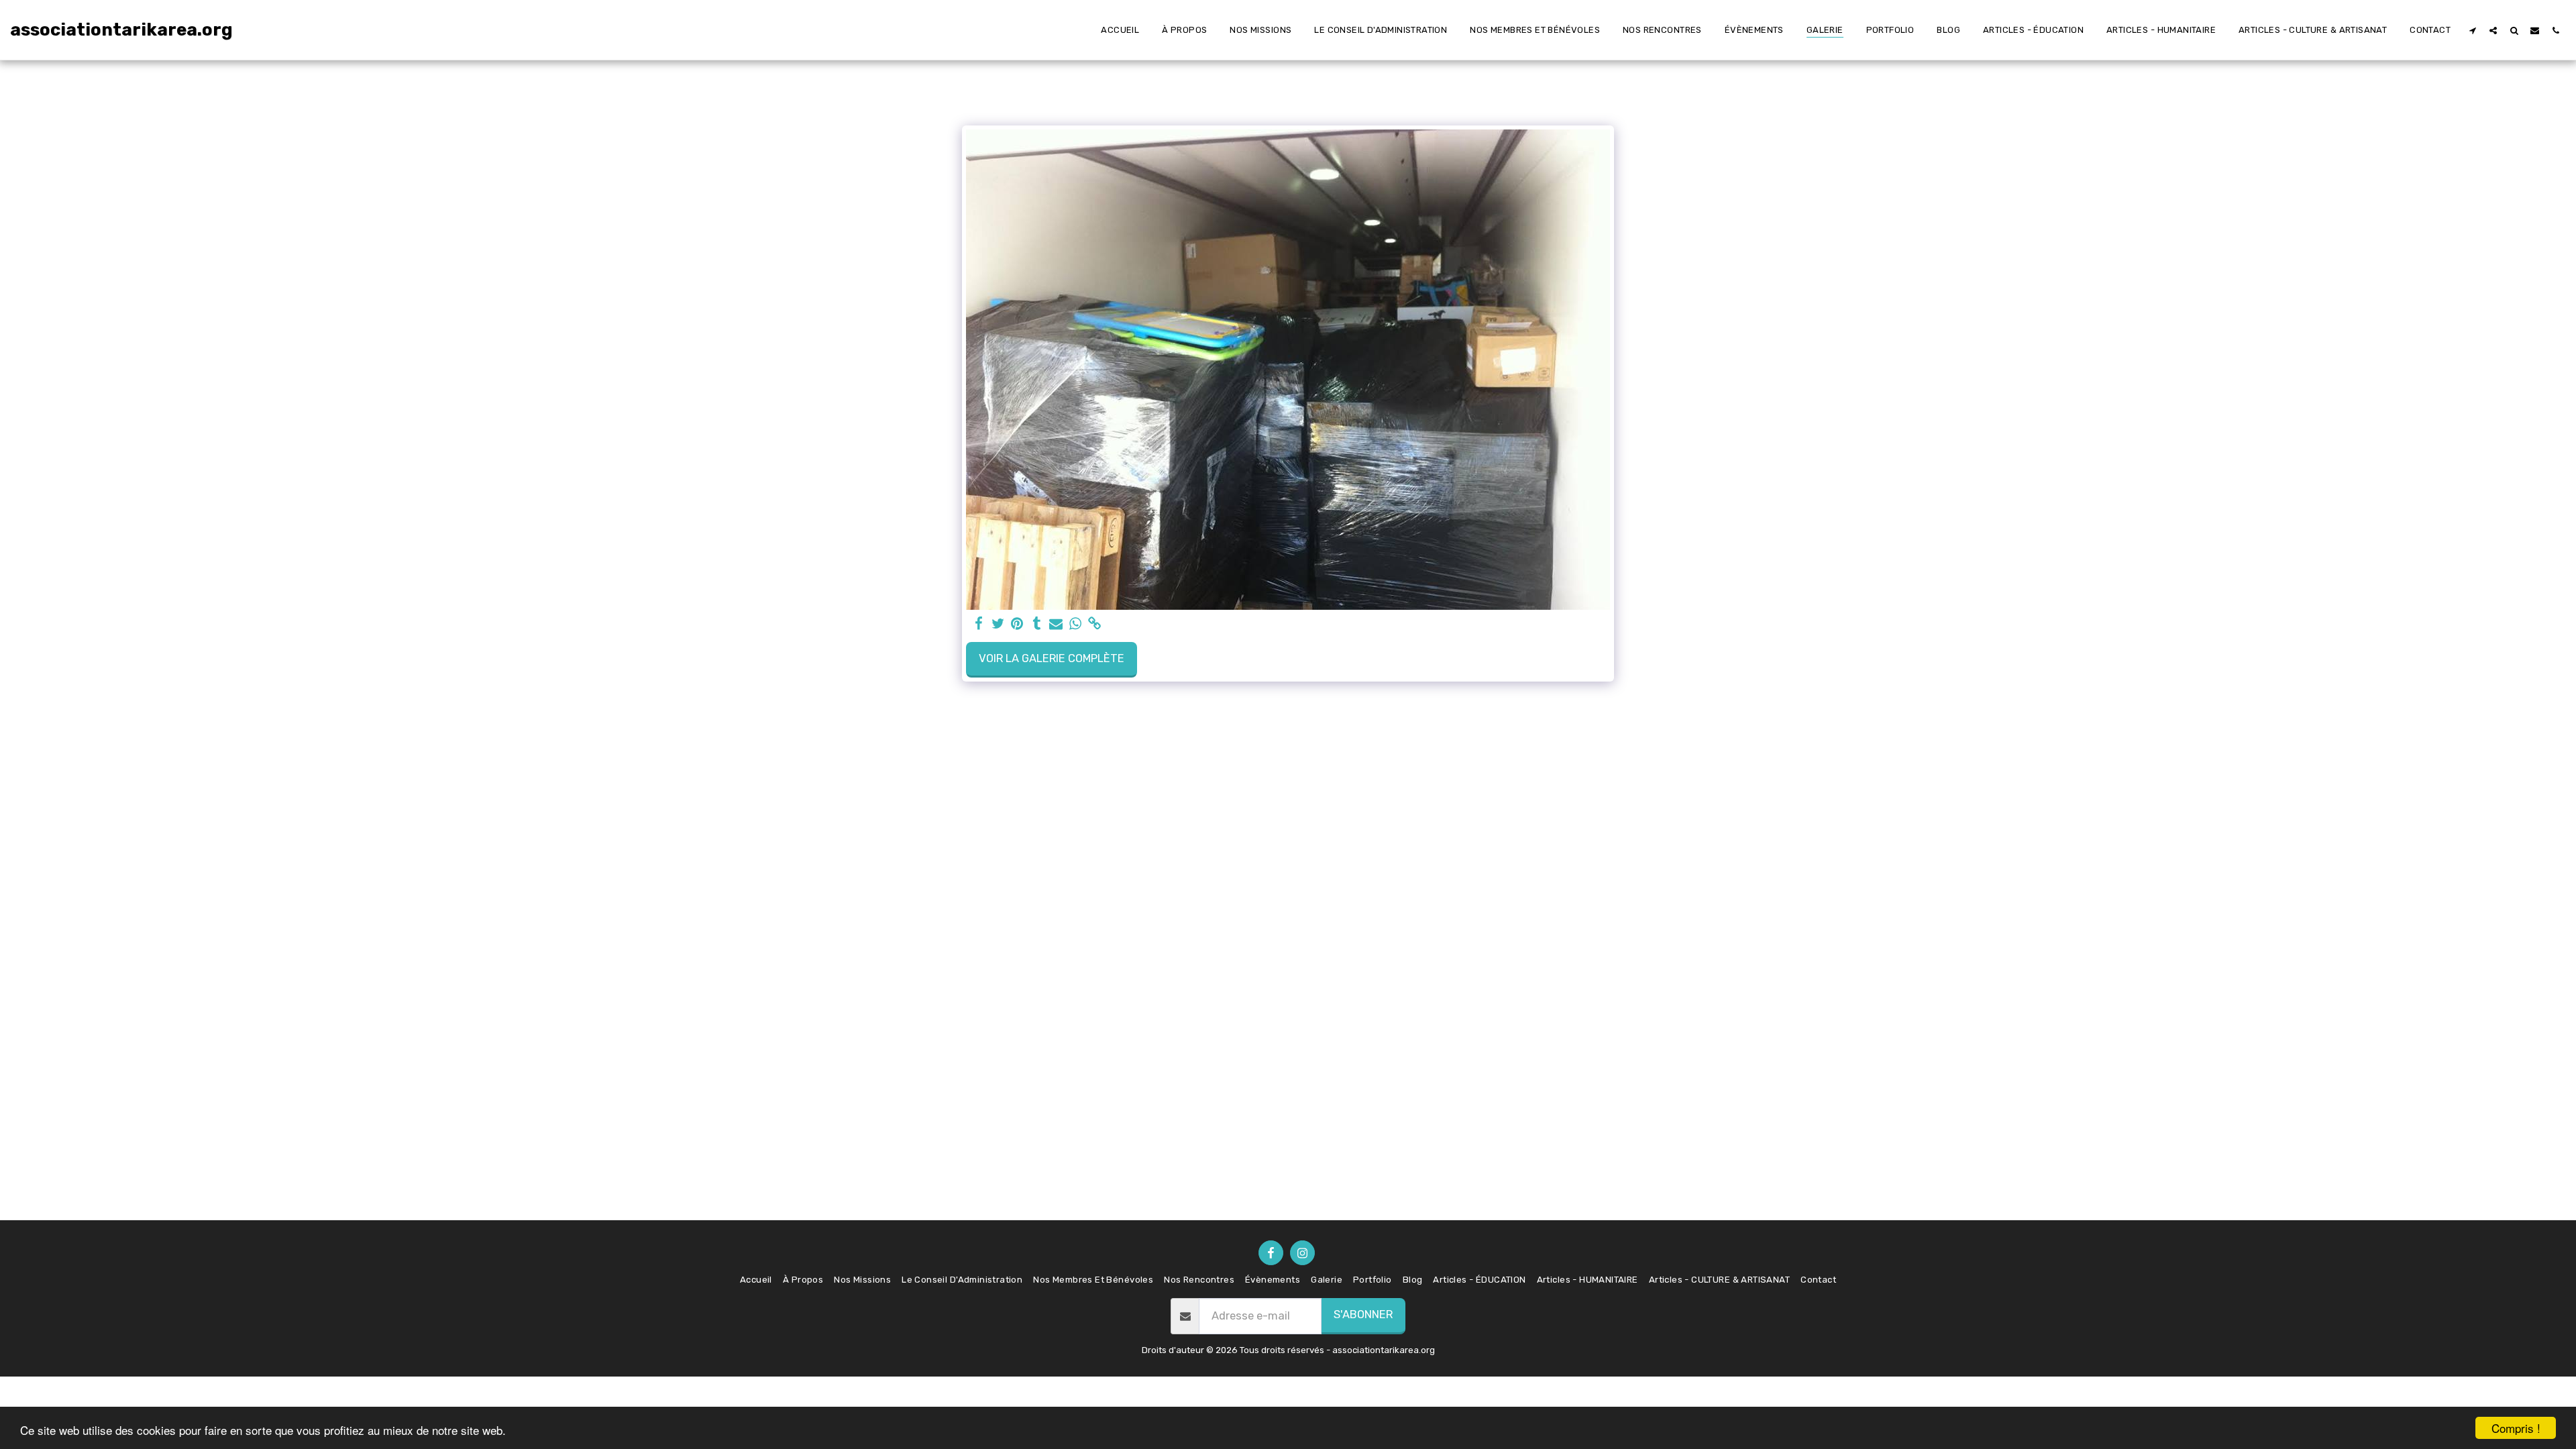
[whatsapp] (1076, 624)
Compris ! (2516, 1428)
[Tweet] (998, 624)
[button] (2472, 30)
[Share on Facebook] (978, 624)
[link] (1095, 624)
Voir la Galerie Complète (1052, 658)
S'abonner (1363, 1314)
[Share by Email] (1056, 624)
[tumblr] (1037, 624)
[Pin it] (1017, 624)
